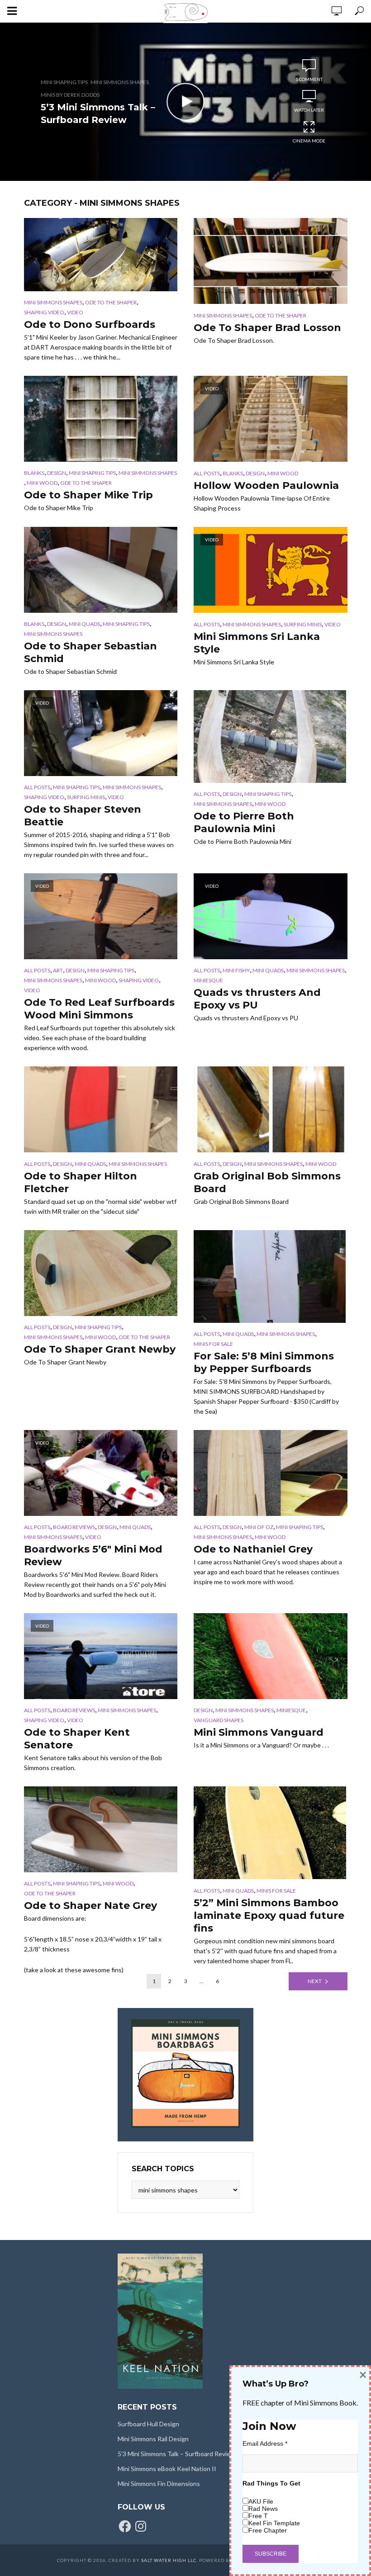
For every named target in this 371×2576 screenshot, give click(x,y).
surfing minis (303, 624)
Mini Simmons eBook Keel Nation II (167, 2469)
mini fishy (236, 970)
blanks (34, 473)
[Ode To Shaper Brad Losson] (271, 261)
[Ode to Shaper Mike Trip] (101, 419)
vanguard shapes (219, 1720)
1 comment (309, 79)
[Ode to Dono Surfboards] (101, 255)
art (58, 970)
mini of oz (259, 1527)
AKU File (261, 2501)
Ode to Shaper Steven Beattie (83, 816)
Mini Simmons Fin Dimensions (159, 2484)
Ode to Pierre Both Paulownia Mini (244, 822)
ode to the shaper (111, 302)
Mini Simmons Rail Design (153, 2439)
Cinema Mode (309, 141)
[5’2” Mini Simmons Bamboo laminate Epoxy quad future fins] (271, 1833)
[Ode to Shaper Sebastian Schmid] (101, 570)
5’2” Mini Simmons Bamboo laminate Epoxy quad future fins (269, 1915)
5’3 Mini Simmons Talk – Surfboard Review (98, 114)
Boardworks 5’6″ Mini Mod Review (93, 1556)
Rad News (263, 2509)
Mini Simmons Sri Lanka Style (257, 643)
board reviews (74, 1527)
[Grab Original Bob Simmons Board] (271, 1109)
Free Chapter (268, 2530)
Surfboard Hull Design (148, 2424)
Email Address (265, 2443)
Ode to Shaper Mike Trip (88, 495)
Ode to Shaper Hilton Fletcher (81, 1182)
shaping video (44, 312)
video (75, 312)
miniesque (208, 980)
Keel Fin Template (274, 2523)
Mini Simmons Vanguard (259, 1732)
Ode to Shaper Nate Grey (90, 1906)
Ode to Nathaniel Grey (253, 1549)
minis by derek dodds (70, 95)
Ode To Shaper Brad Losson (267, 328)
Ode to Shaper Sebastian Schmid (90, 652)
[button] (101, 255)
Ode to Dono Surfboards (90, 324)
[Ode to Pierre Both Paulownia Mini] (271, 736)
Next (315, 1981)
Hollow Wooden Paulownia (266, 485)
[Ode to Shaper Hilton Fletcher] (101, 1109)
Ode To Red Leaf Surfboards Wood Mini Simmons (99, 1009)
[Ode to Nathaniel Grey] (271, 1473)
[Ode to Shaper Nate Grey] (101, 1829)
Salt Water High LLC (169, 2560)
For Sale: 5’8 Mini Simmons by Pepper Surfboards (264, 1362)
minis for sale (213, 1344)
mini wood (42, 483)
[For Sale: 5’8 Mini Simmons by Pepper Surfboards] (271, 1276)
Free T (258, 2516)
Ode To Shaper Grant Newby (100, 1349)
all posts (207, 473)
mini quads (84, 624)
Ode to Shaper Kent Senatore (77, 1739)
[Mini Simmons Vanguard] (271, 1656)
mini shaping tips (64, 82)
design (57, 473)
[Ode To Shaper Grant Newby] (101, 1273)
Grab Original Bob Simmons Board (267, 1182)
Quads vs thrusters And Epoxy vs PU (257, 999)
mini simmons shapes (120, 82)
